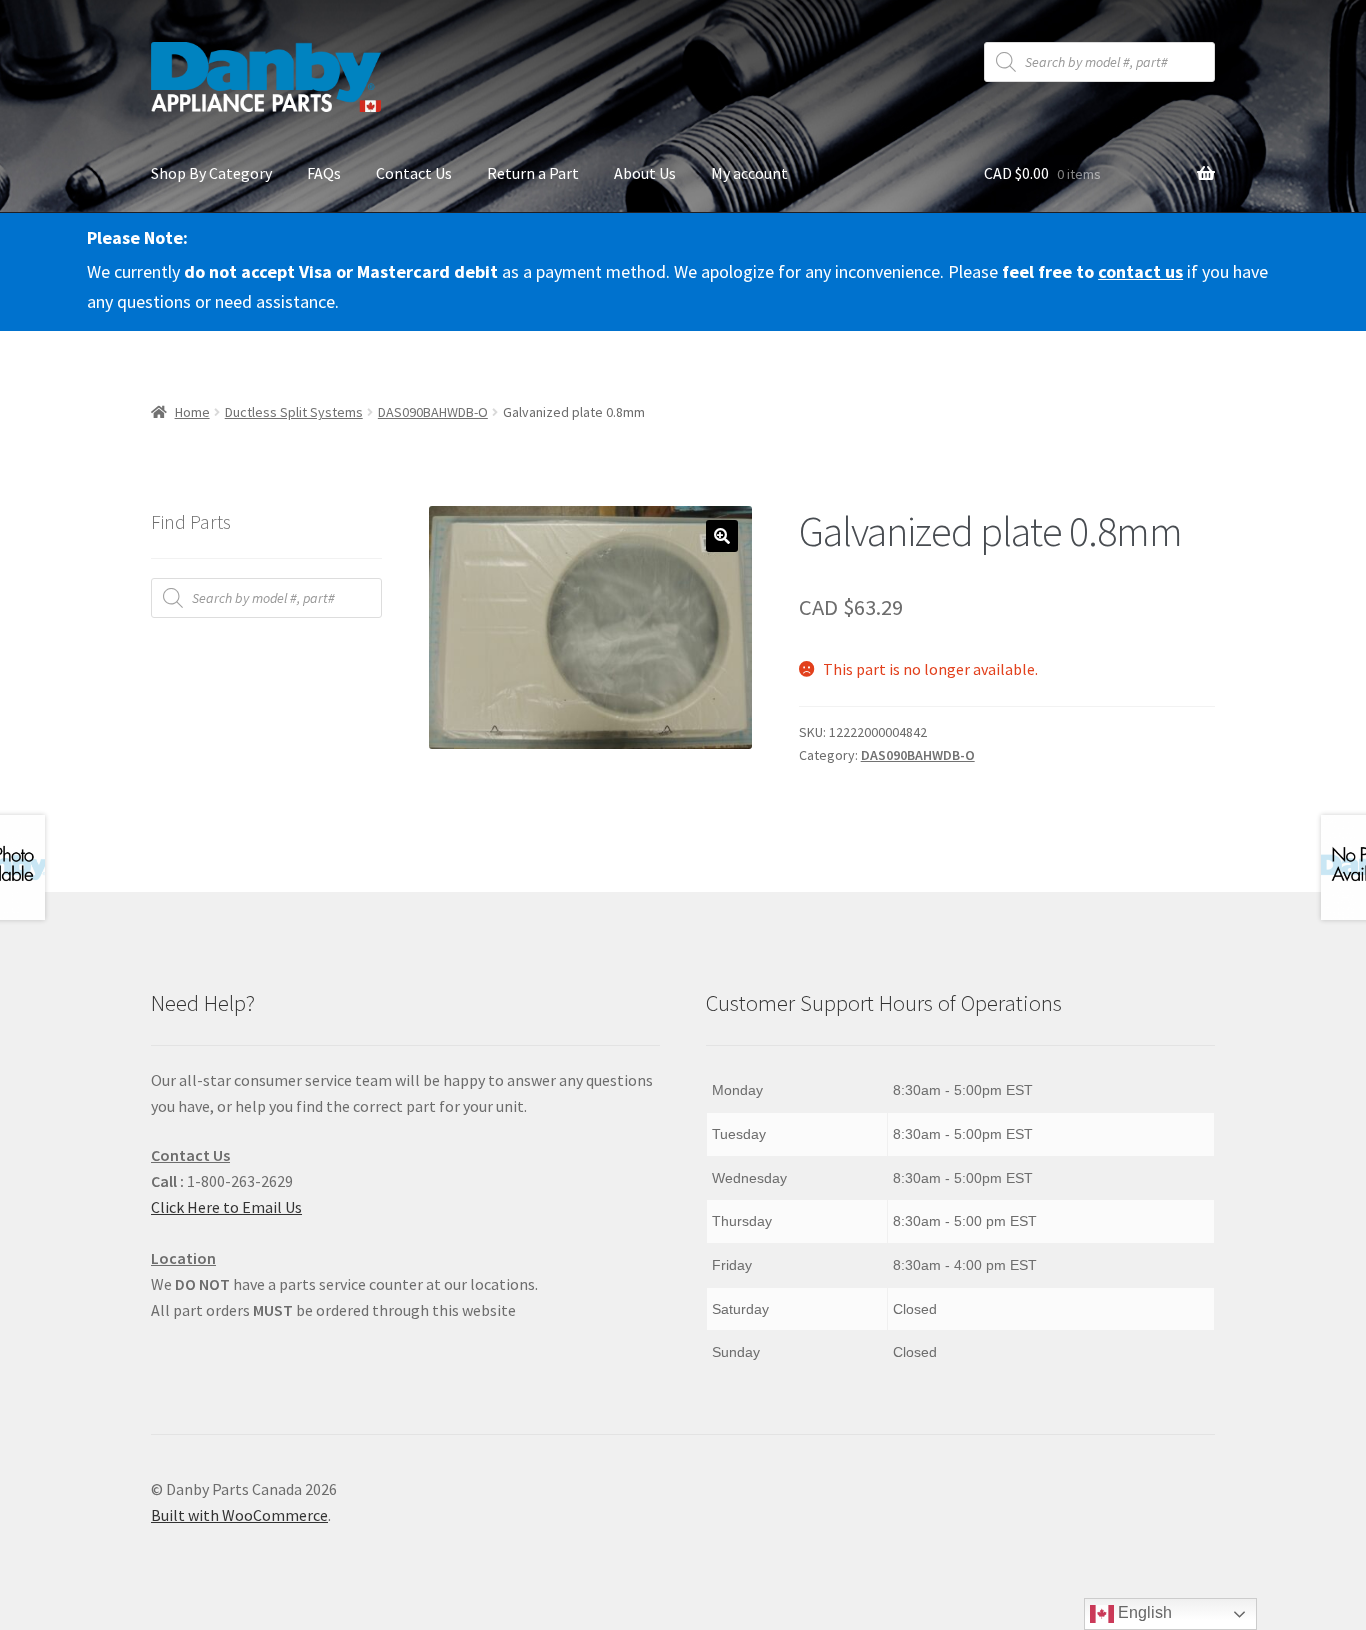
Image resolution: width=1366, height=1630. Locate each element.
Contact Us (414, 173)
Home (192, 412)
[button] (722, 536)
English (1143, 1612)
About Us (645, 173)
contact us (1140, 271)
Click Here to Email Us (226, 1207)
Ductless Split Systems (294, 412)
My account (749, 173)
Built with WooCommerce (239, 1515)
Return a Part (533, 173)
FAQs (324, 173)
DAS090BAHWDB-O (433, 412)
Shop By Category (211, 173)
